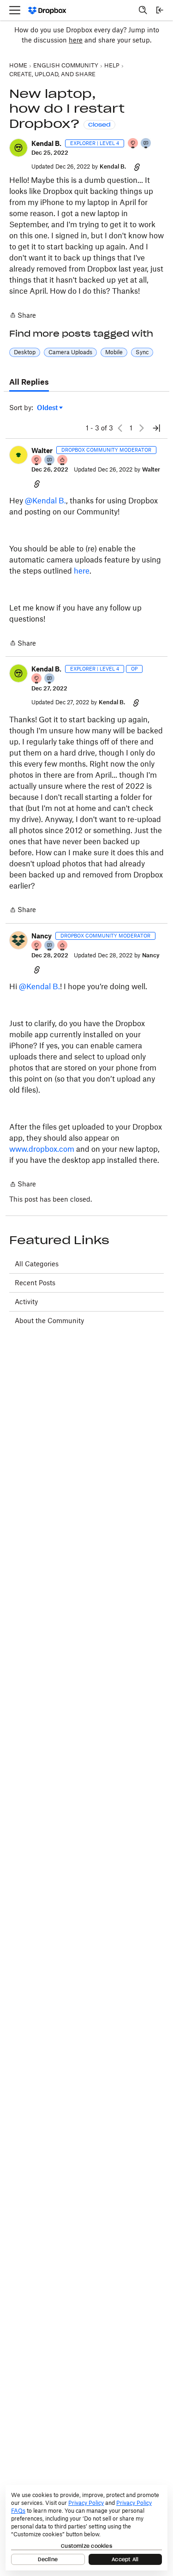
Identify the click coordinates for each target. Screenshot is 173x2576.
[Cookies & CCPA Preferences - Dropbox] (86, 2528)
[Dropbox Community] (47, 10)
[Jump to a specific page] (156, 428)
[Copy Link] (137, 167)
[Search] (143, 10)
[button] (18, 148)
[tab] (29, 382)
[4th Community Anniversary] (133, 144)
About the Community (49, 1321)
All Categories (37, 1264)
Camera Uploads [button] (70, 352)
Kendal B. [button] (46, 143)
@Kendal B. (45, 501)
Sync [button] (142, 352)
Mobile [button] (114, 352)
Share (23, 316)
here (76, 40)
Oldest (48, 408)
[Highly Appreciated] (63, 461)
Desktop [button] (25, 352)
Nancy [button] (42, 936)
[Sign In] (160, 10)
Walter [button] (42, 450)
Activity (26, 1302)
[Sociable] (50, 461)
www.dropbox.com (42, 1149)
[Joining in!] (146, 144)
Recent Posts (35, 1283)
